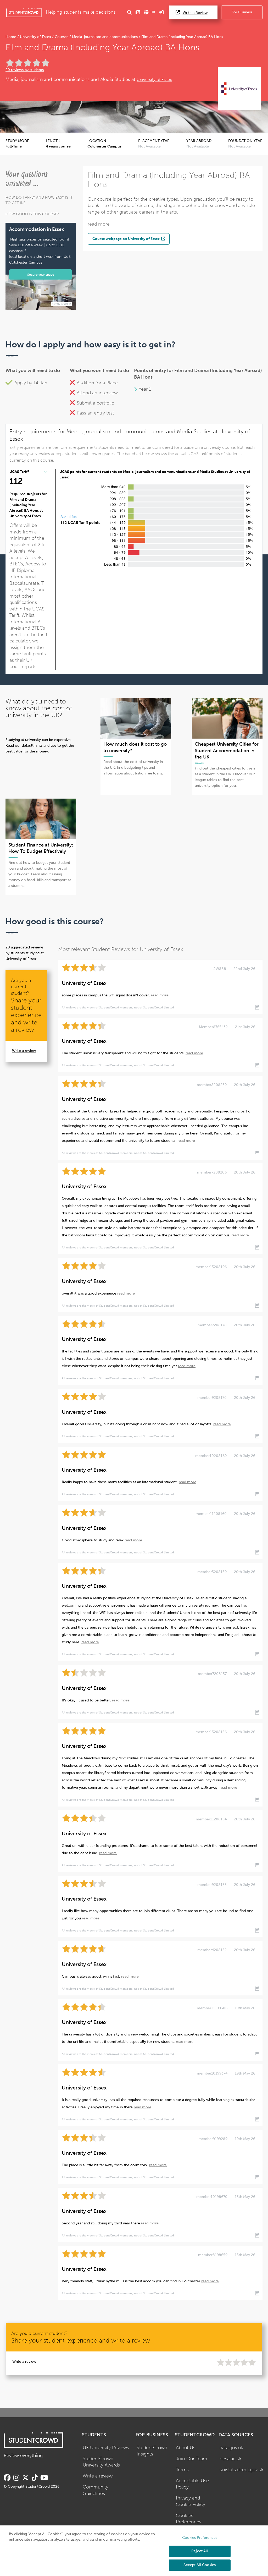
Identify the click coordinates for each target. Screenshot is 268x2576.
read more (99, 224)
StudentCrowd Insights (152, 2451)
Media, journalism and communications (105, 37)
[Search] (130, 12)
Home (11, 37)
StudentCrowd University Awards (101, 2462)
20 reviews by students (25, 70)
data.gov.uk (231, 2448)
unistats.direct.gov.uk (242, 2470)
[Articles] (138, 12)
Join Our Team (192, 2459)
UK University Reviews (106, 2448)
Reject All (200, 2551)
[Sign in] (161, 12)
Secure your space (41, 274)
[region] (134, 2551)
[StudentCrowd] (24, 12)
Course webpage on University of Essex (126, 239)
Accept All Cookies (200, 2565)
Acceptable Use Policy (192, 2484)
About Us (186, 2448)
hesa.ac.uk (231, 2459)
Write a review (24, 1051)
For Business (242, 12)
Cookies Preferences (189, 2519)
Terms (182, 2470)
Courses (62, 37)
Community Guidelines (96, 2490)
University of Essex (35, 37)
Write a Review (195, 13)
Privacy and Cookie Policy (191, 2501)
